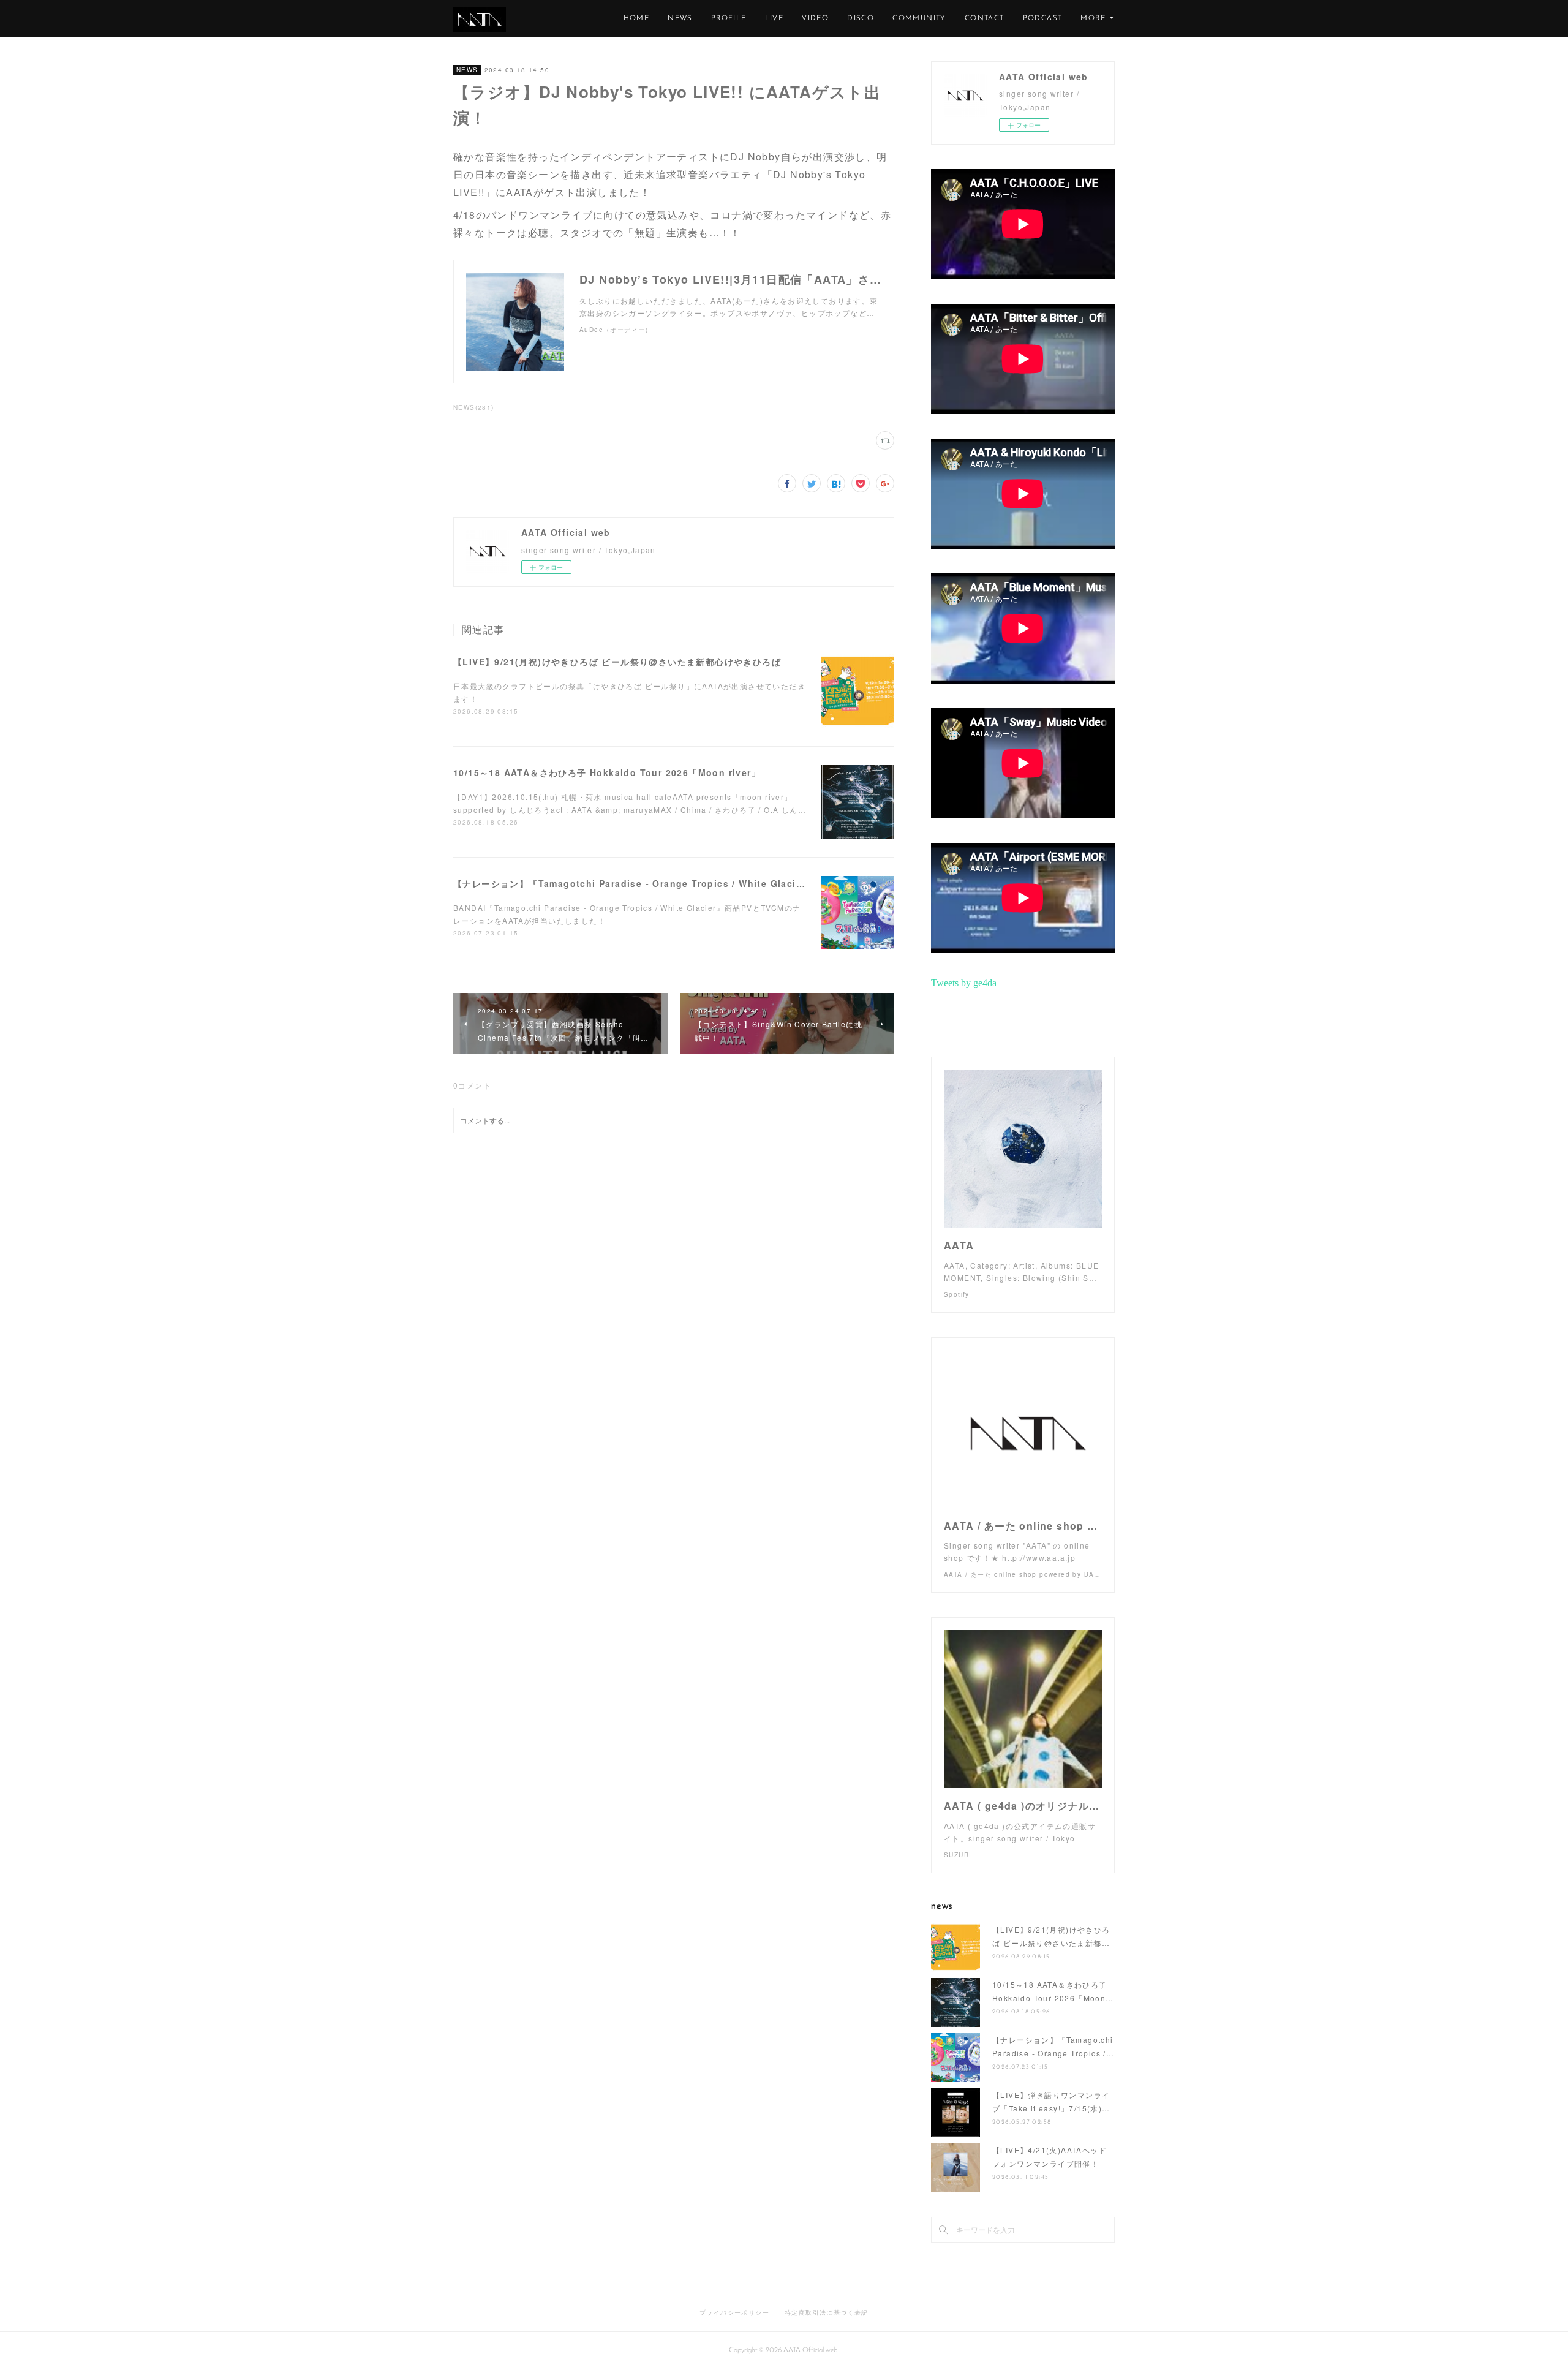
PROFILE (729, 18)
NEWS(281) (474, 407)
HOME (637, 18)
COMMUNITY (919, 18)
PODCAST (1043, 18)
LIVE (775, 18)
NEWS (680, 18)
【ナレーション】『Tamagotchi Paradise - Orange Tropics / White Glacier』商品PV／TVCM (669, 883)
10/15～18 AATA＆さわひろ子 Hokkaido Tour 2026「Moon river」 (607, 772)
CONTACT (985, 18)
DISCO (861, 18)
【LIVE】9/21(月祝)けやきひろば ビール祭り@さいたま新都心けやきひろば (617, 662)
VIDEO (815, 18)
